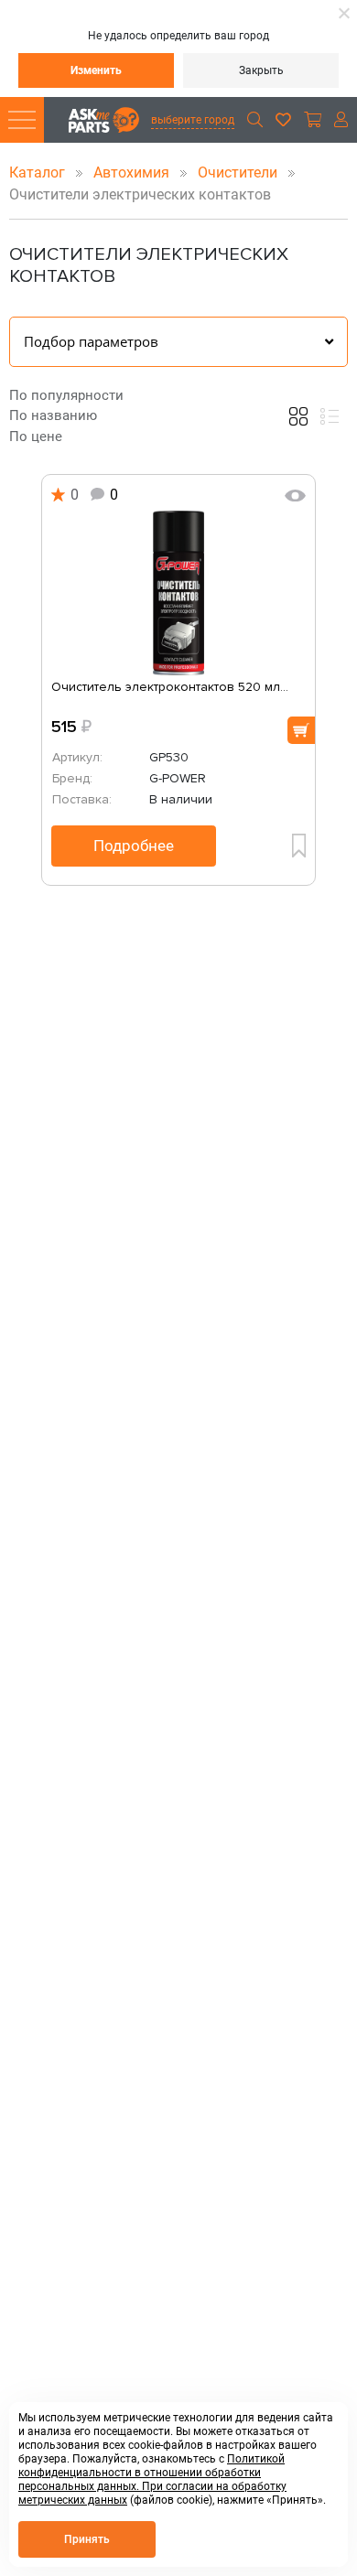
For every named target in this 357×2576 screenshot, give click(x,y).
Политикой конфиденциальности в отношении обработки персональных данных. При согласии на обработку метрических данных (152, 2479)
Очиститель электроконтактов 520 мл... (170, 687)
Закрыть (261, 70)
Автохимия (133, 172)
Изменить (96, 70)
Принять (87, 2539)
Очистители (239, 172)
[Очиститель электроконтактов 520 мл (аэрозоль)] (178, 593)
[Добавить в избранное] (299, 846)
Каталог (39, 172)
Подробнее (134, 846)
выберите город (193, 120)
